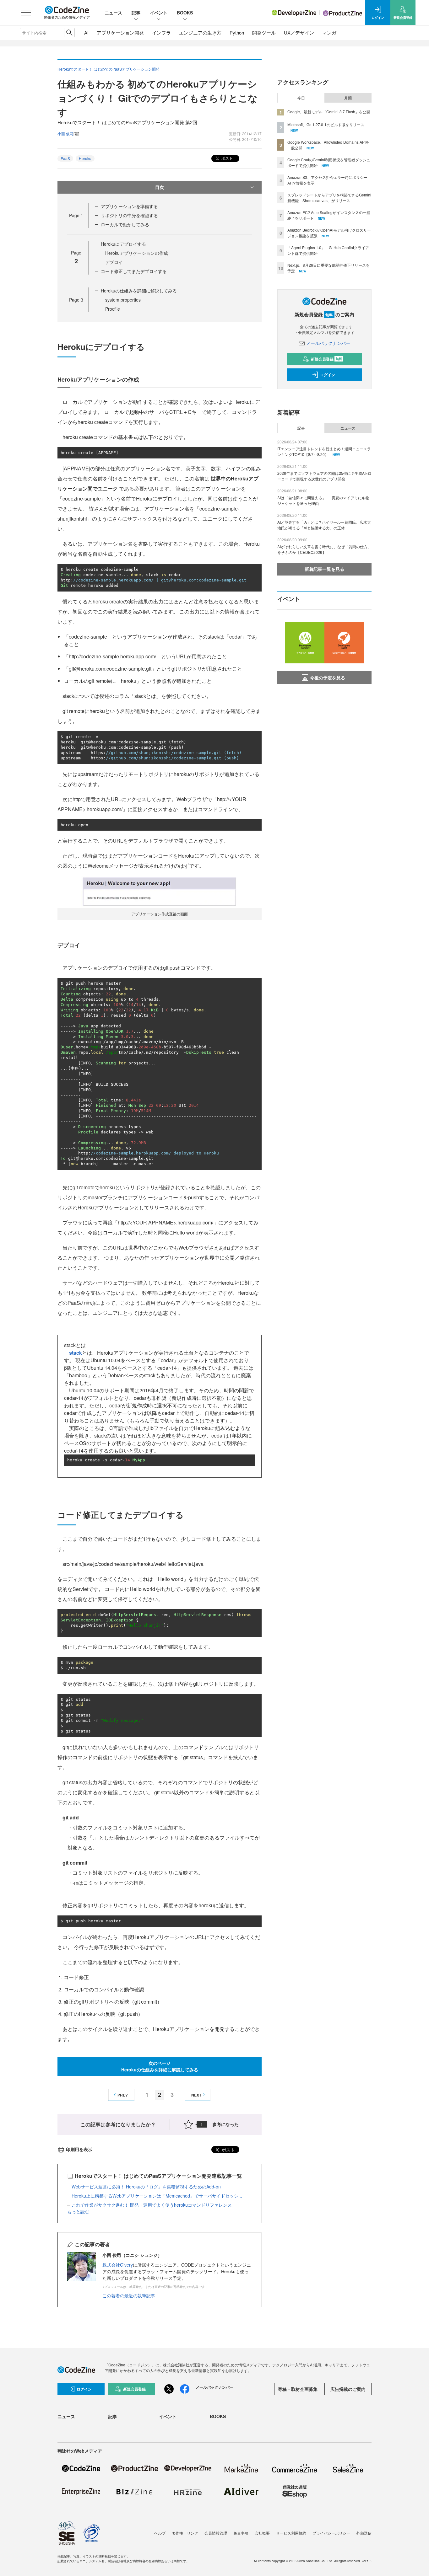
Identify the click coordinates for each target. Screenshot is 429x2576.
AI (86, 32)
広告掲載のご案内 (348, 2389)
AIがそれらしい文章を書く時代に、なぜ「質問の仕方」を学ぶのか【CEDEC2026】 (324, 549)
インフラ (161, 32)
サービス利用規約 (291, 2533)
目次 (160, 187)
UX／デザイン (299, 32)
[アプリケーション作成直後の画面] (160, 891)
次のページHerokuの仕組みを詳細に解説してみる (160, 2066)
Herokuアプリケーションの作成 (137, 253)
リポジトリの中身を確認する (129, 215)
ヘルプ (160, 2533)
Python (237, 32)
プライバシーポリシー (331, 2533)
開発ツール (264, 32)
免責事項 (241, 2533)
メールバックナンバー (328, 343)
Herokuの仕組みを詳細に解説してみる (139, 291)
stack (76, 1353)
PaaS (65, 158)
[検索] (69, 33)
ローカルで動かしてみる (125, 224)
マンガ (329, 32)
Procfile (113, 309)
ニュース (113, 13)
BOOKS (185, 13)
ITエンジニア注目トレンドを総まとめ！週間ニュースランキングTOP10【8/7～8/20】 (324, 451)
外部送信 (364, 2533)
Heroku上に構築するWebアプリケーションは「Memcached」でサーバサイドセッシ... (157, 2196)
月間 (348, 98)
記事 (136, 13)
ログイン (328, 375)
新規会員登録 (326, 359)
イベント (159, 13)
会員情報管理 (216, 2533)
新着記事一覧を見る (324, 569)
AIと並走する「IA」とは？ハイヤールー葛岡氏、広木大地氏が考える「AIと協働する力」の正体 (324, 525)
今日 (301, 98)
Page (76, 215)
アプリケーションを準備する (129, 206)
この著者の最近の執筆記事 (129, 2295)
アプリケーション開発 (120, 32)
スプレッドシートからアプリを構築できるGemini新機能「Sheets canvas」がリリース (329, 198)
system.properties (123, 300)
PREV (123, 2095)
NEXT (196, 2095)
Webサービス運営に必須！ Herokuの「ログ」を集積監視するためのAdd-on (146, 2187)
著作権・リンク (185, 2533)
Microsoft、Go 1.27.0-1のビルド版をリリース (326, 124)
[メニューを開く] (26, 13)
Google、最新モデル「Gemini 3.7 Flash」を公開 (329, 112)
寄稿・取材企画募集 (298, 2389)
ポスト (227, 158)
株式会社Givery (118, 2265)
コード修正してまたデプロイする (134, 271)
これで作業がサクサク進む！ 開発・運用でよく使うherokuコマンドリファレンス (152, 2205)
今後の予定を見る (328, 677)
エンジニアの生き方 (200, 32)
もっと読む (78, 2211)
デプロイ (114, 262)
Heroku (85, 158)
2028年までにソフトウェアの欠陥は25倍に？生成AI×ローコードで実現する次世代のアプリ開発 (324, 476)
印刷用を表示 (79, 2149)
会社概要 (262, 2533)
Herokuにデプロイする (123, 244)
